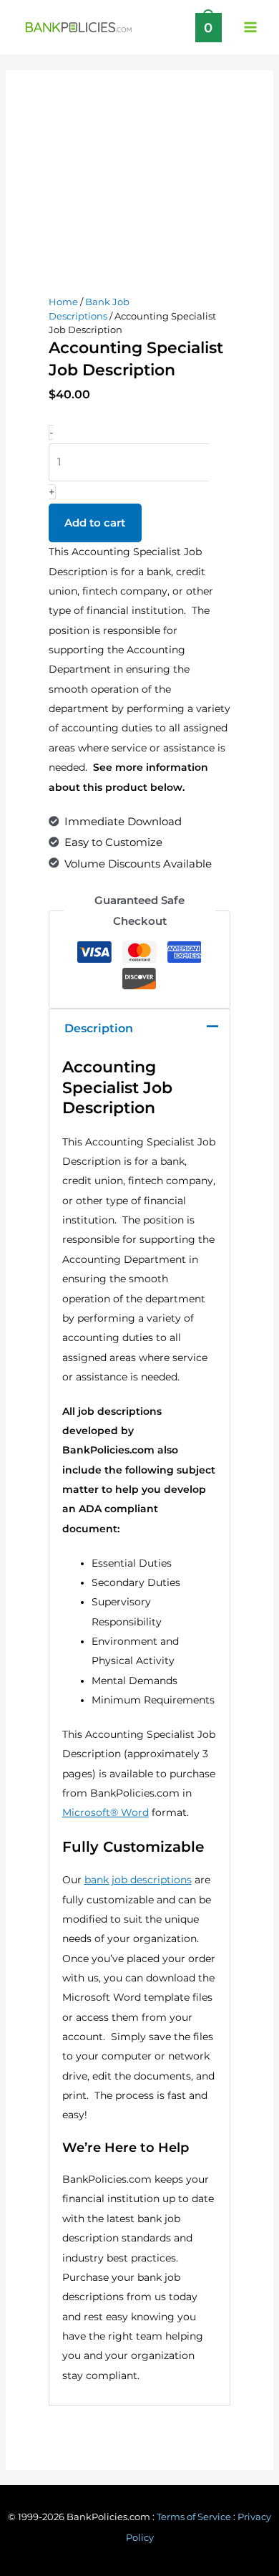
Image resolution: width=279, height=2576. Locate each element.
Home (63, 302)
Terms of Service (194, 2517)
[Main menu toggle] (250, 27)
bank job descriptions (138, 1880)
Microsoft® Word (106, 1812)
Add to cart (95, 523)
